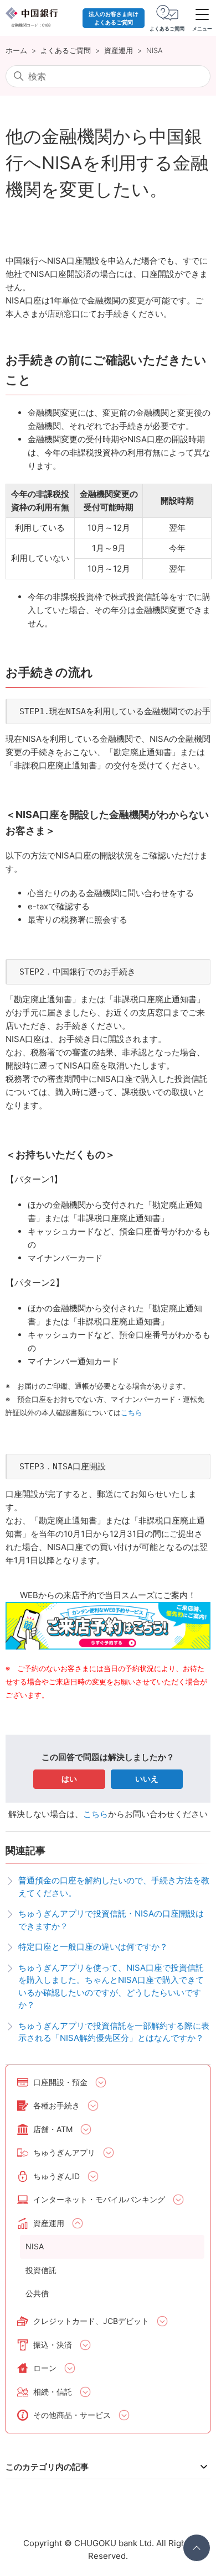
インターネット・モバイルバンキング (99, 2199)
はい (69, 1779)
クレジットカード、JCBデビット (91, 2321)
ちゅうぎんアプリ (64, 2152)
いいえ (147, 1779)
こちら (96, 1814)
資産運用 (119, 50)
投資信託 (41, 2270)
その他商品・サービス (72, 2415)
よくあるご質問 (66, 50)
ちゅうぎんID (56, 2176)
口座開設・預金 (60, 2082)
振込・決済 (53, 2345)
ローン (45, 2368)
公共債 (37, 2293)
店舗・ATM (53, 2129)
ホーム (16, 50)
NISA (155, 50)
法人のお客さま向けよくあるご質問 (114, 18)
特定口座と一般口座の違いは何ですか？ (93, 1947)
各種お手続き (56, 2105)
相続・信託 (53, 2392)
